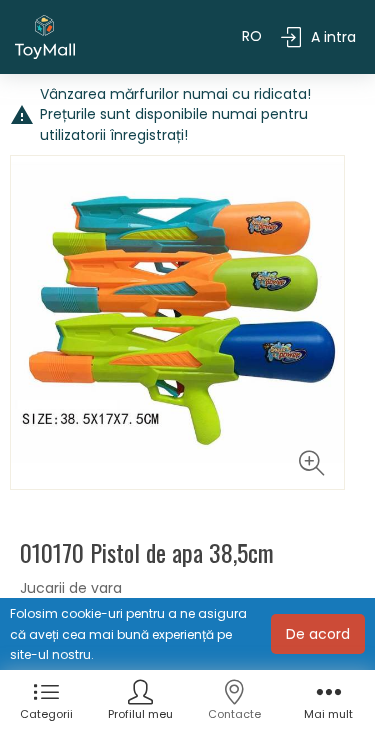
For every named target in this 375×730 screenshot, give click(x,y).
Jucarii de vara (71, 588)
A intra (333, 37)
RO (252, 36)
